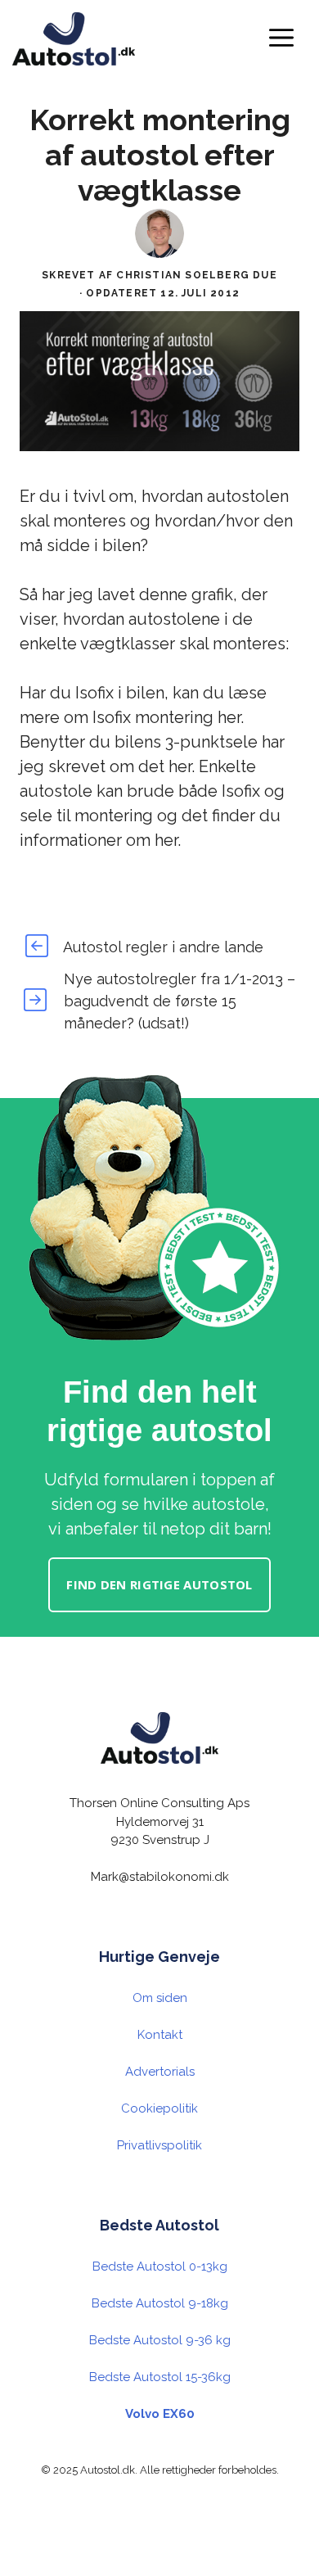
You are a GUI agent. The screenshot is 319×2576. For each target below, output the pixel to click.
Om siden (160, 1998)
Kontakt (160, 2035)
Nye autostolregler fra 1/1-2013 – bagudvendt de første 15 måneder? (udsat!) (180, 1001)
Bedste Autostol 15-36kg (160, 2377)
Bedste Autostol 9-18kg (160, 2303)
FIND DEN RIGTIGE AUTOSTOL (159, 1584)
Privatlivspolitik (159, 2145)
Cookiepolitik (159, 2108)
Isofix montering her (166, 717)
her (180, 766)
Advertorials (160, 2072)
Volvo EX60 (160, 2414)
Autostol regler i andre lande (163, 947)
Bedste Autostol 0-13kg (160, 2266)
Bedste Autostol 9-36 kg (160, 2340)
